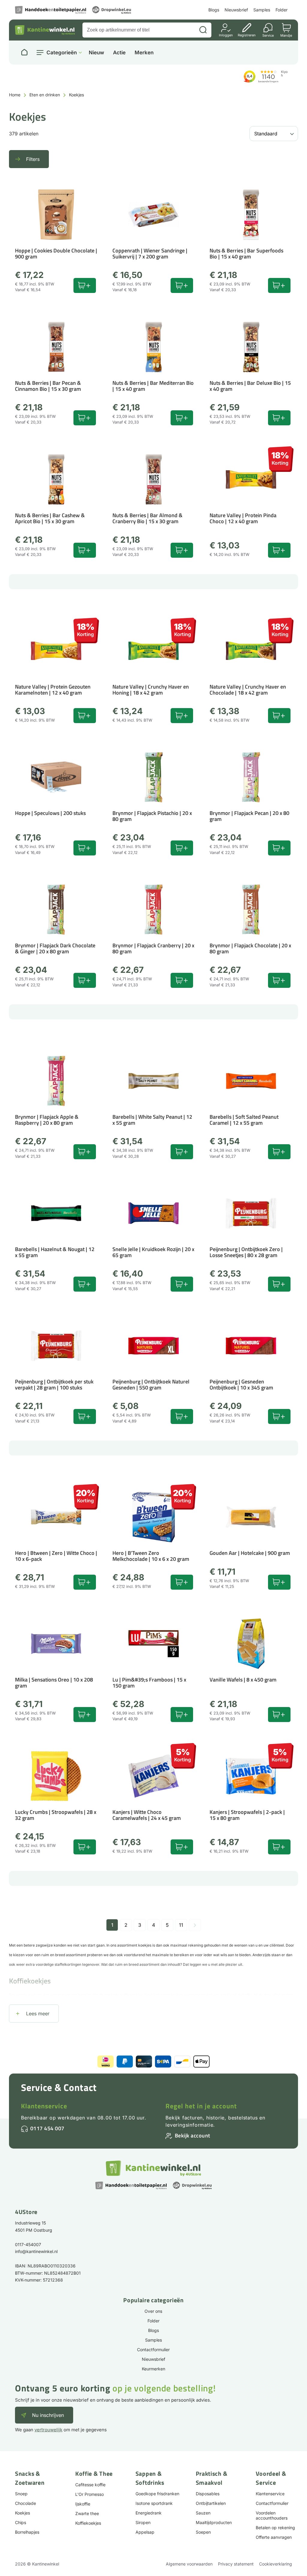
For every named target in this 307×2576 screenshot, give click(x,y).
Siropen (143, 2522)
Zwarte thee (87, 2513)
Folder (282, 10)
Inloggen (226, 35)
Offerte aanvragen (274, 2537)
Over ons (153, 2311)
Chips (21, 2522)
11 (181, 1925)
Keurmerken (153, 2369)
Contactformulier (153, 2350)
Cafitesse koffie (90, 2485)
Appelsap (145, 2532)
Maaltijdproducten (214, 2522)
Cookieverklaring (276, 2564)
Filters (33, 159)
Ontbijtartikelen (211, 2503)
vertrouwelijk (48, 2430)
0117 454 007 (47, 2128)
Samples (262, 10)
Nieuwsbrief (236, 10)
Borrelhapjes (27, 2532)
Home (15, 95)
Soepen (203, 2532)
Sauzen (203, 2513)
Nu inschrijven (48, 2415)
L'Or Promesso (89, 2494)
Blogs (214, 10)
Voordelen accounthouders (272, 2515)
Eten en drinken (45, 95)
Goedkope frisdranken (157, 2494)
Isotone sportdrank (154, 2503)
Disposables (208, 2494)
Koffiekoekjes (88, 2523)
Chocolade (25, 2503)
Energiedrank (149, 2513)
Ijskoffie (83, 2504)
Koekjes (22, 2513)
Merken (144, 53)
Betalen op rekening (275, 2528)
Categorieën (62, 53)
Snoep (21, 2494)
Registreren (247, 35)
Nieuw (96, 53)
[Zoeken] (203, 30)
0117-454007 (28, 2244)
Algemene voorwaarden (189, 2564)
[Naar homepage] (24, 53)
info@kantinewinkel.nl (36, 2251)
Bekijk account (192, 2136)
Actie (119, 53)
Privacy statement (236, 2564)
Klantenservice (44, 2106)
